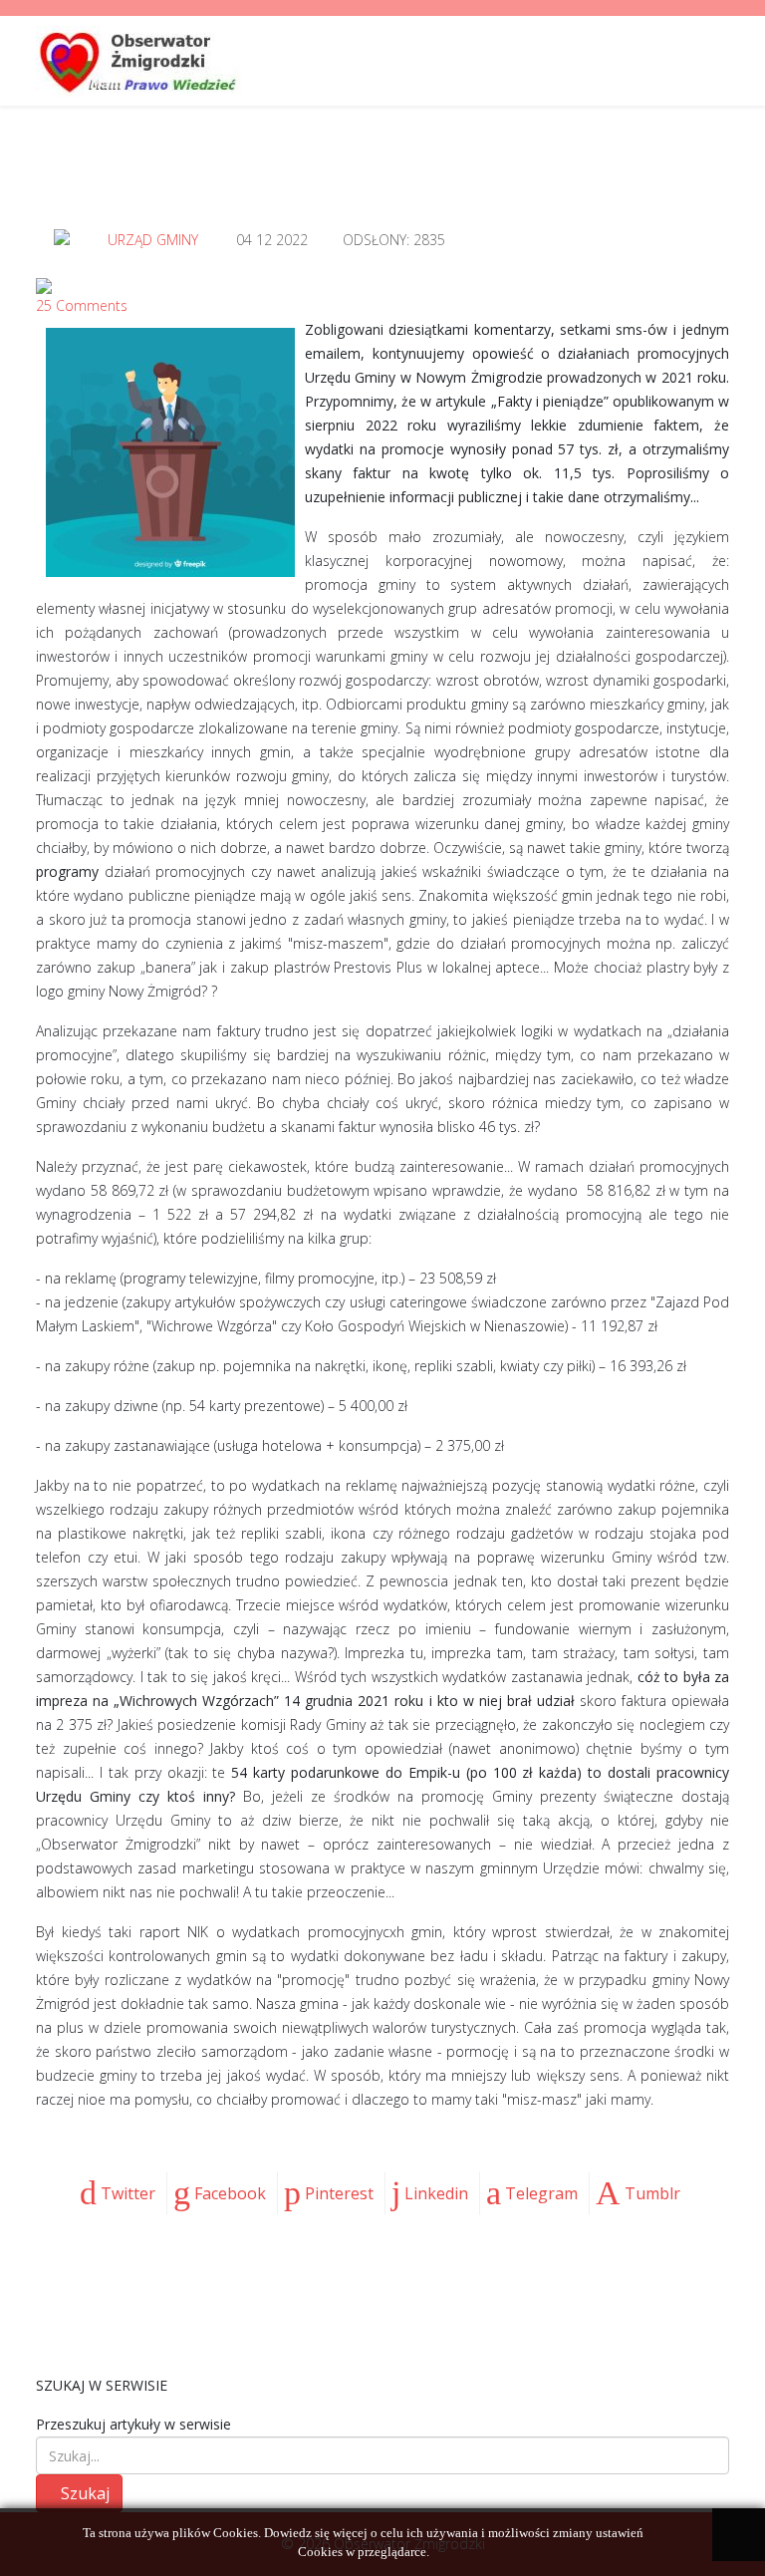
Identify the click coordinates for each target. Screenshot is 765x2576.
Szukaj (85, 2493)
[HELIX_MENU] (721, 59)
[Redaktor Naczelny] (62, 237)
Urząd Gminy (153, 240)
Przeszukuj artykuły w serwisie (133, 2424)
